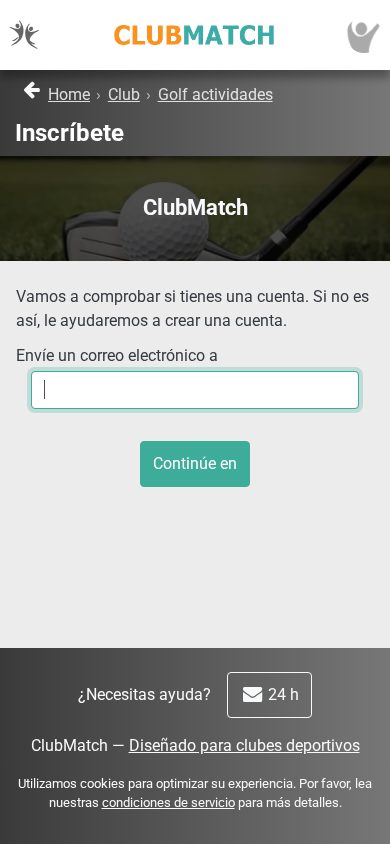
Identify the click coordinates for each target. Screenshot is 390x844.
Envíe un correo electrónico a (117, 355)
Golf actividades (215, 94)
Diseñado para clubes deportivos (244, 745)
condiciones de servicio (168, 802)
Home (69, 94)
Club (124, 94)
